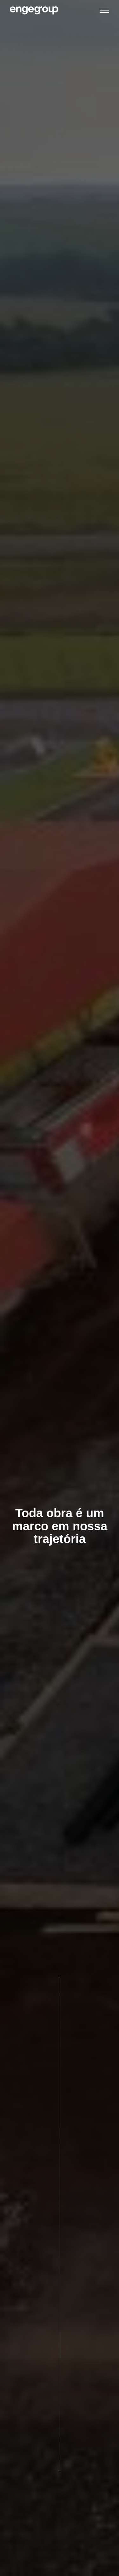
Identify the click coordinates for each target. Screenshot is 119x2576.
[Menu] (104, 11)
